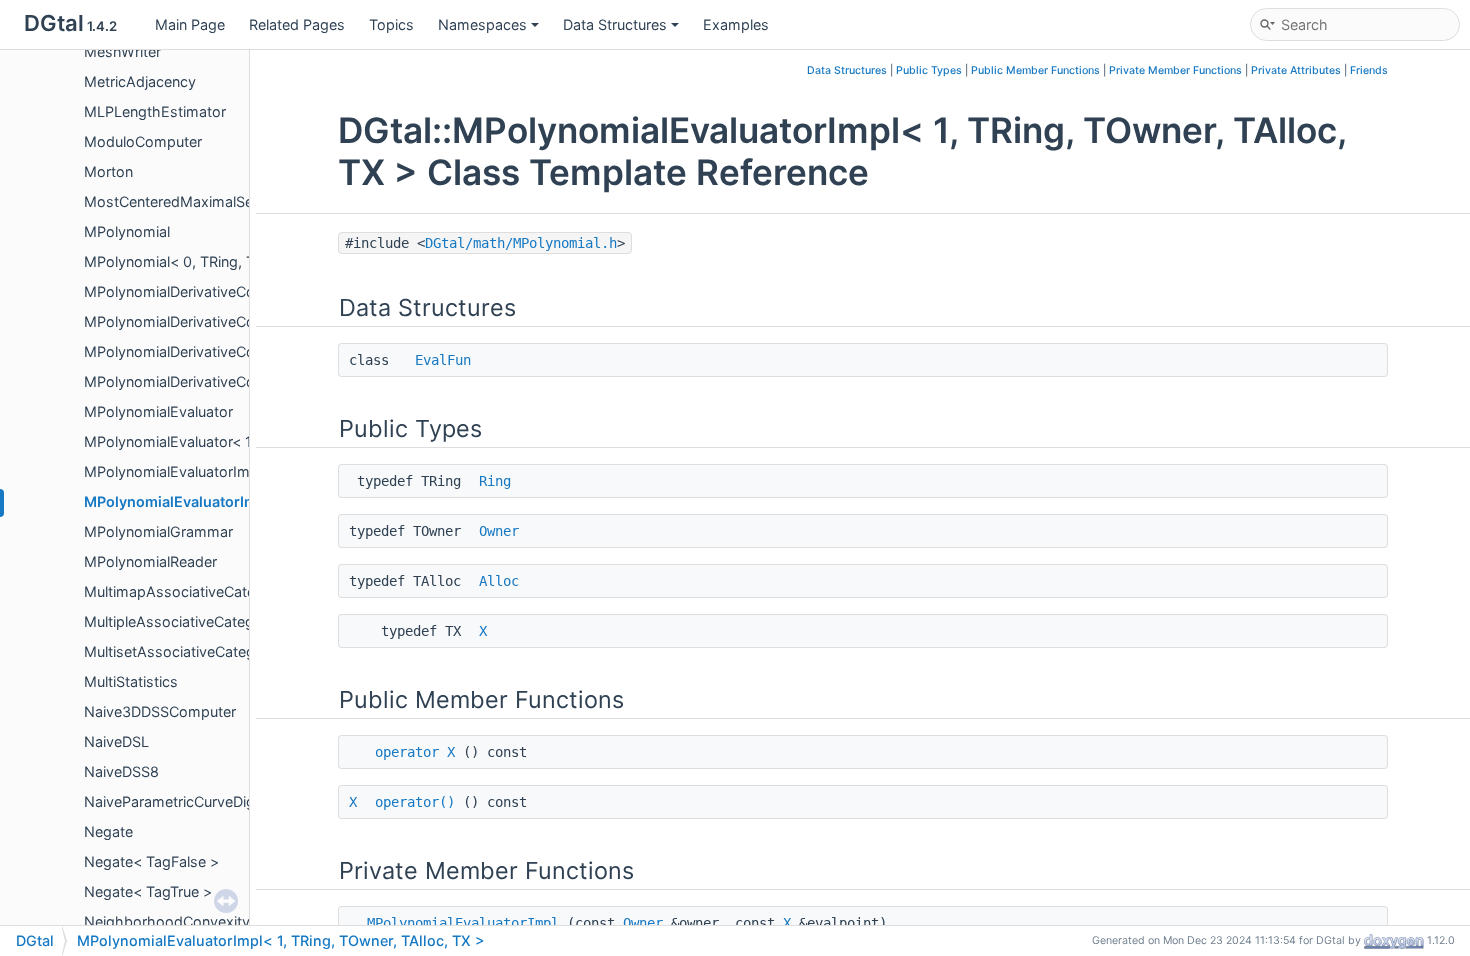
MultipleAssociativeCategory (180, 621)
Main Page (190, 24)
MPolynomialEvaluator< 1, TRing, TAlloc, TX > (234, 441)
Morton (108, 171)
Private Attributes (1296, 70)
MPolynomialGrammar (158, 531)
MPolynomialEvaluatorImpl (173, 471)
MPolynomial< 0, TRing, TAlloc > (192, 261)
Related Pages (297, 24)
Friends (1369, 70)
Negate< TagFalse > (151, 861)
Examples (736, 24)
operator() (415, 802)
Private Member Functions (1175, 70)
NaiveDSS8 (121, 771)
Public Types (929, 70)
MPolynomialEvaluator (158, 411)
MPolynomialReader (150, 561)
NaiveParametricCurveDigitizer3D (195, 801)
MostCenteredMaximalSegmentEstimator (222, 201)
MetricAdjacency (140, 81)
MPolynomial (127, 231)
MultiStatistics (131, 681)
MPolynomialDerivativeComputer (193, 291)
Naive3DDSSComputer (160, 711)
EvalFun (443, 360)
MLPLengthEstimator (155, 111)
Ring (495, 481)
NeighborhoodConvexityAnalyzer (195, 921)
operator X (415, 752)
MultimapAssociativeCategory (185, 591)
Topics (391, 24)
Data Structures (615, 24)
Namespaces (482, 24)
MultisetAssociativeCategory (180, 651)
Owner (499, 531)
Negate (108, 831)
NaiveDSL (116, 741)
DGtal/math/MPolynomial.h (521, 243)
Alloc (499, 581)
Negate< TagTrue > (148, 891)
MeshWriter (122, 51)
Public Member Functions (1035, 70)
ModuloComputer (143, 141)
